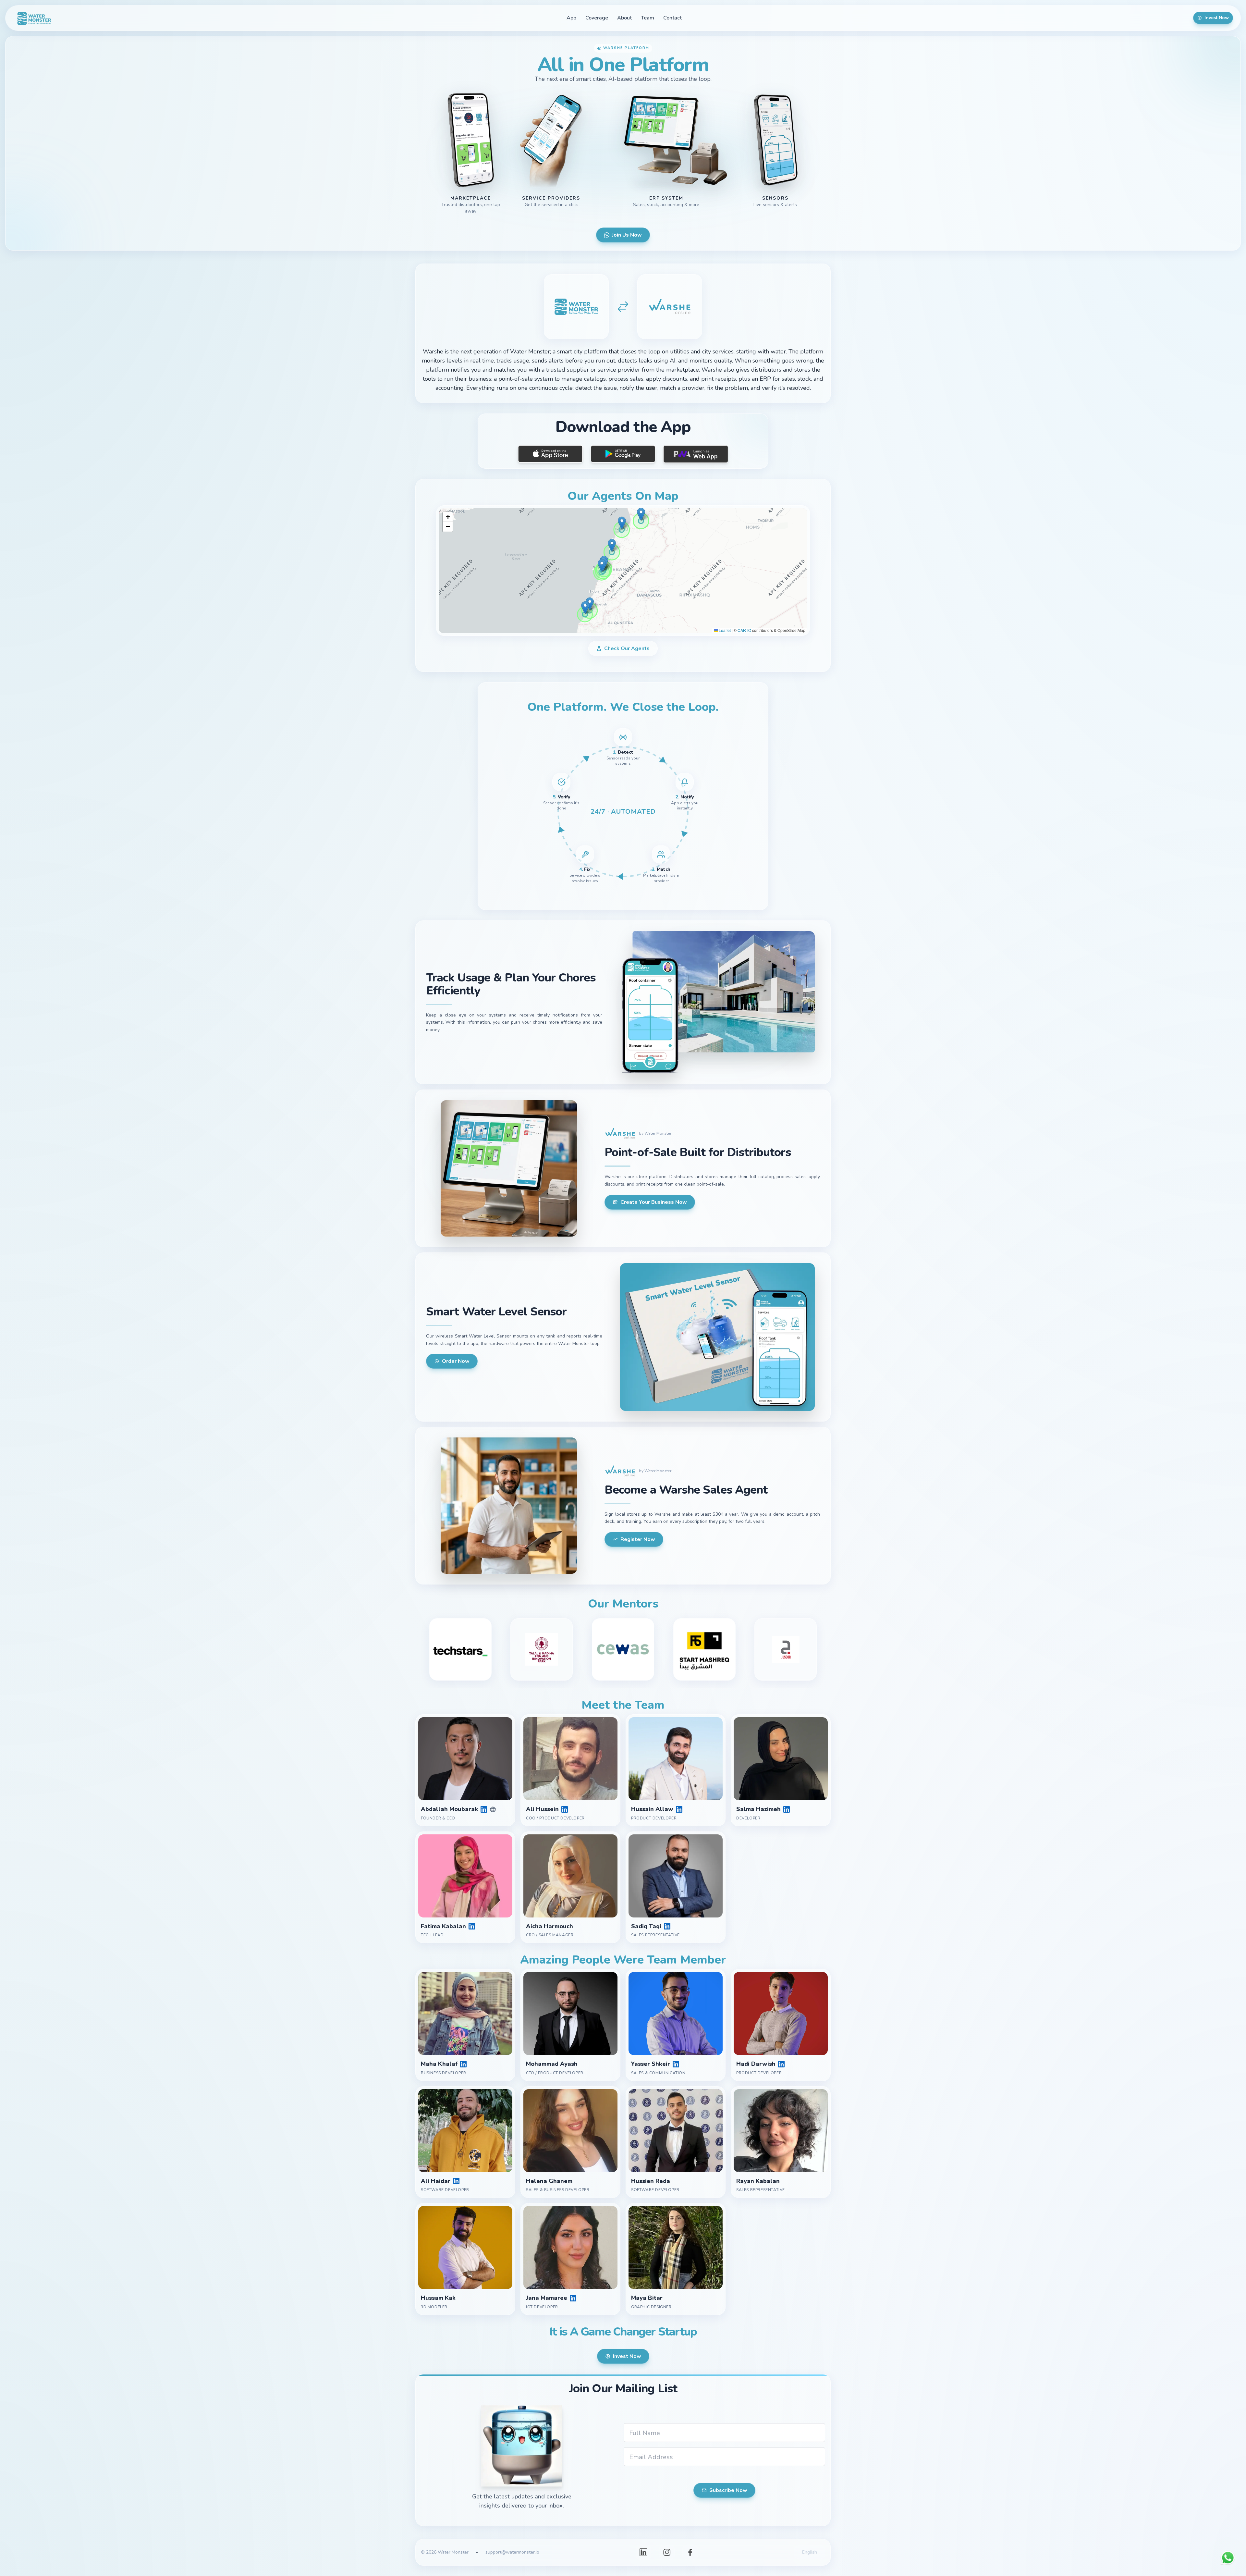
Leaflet (724, 630)
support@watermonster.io (512, 2552)
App (571, 18)
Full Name (645, 2433)
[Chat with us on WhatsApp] (1228, 2558)
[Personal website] (493, 1809)
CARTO (744, 630)
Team (647, 18)
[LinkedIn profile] (484, 1809)
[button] (622, 523)
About (624, 18)
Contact (672, 18)
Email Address (651, 2457)
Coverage (597, 18)
